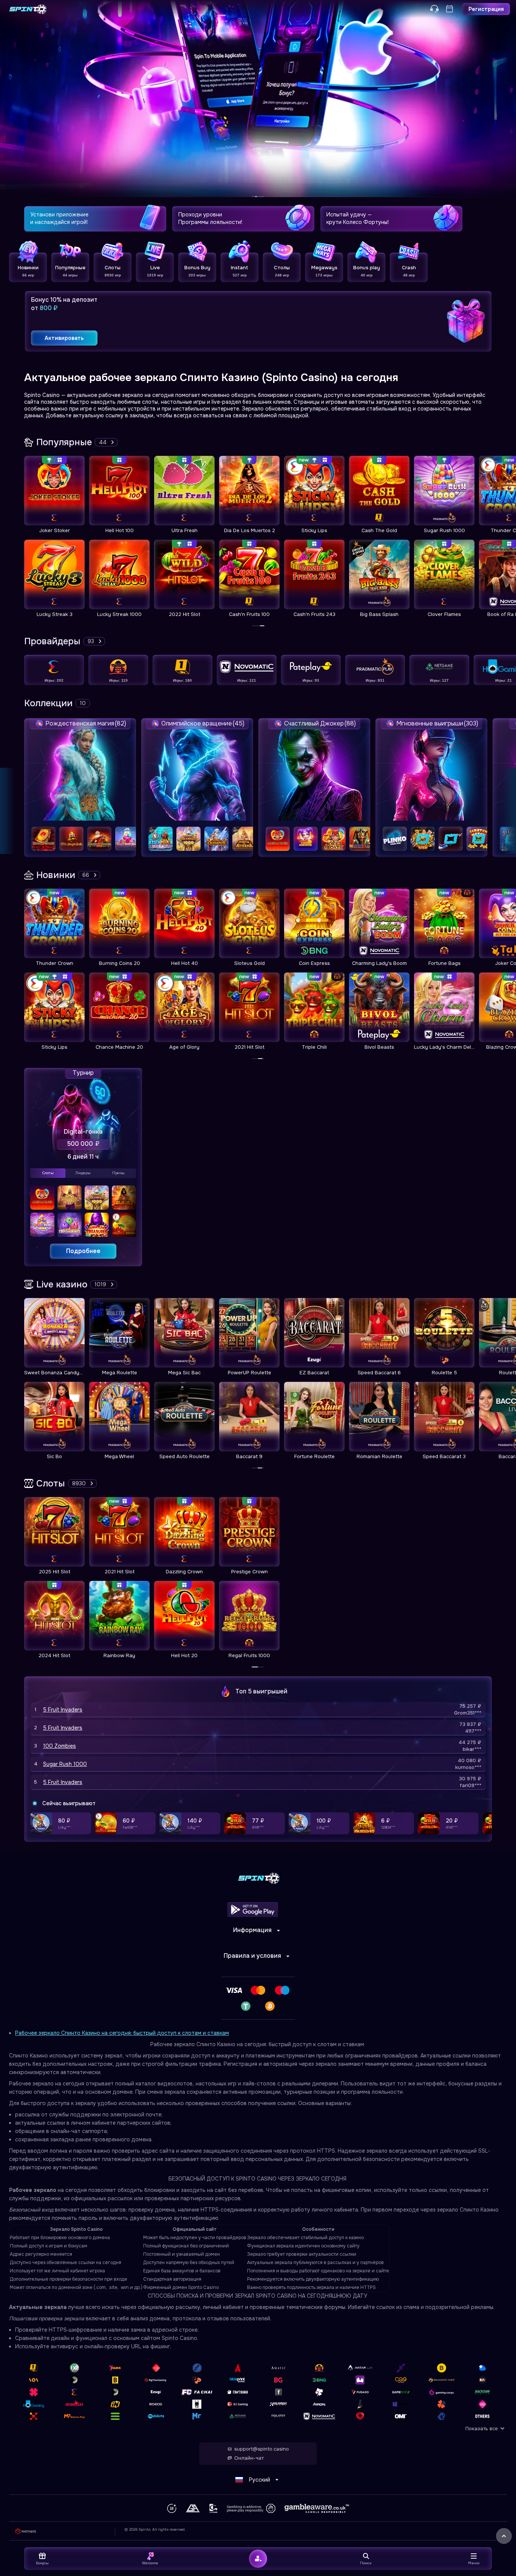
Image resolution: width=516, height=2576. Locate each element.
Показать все (482, 2429)
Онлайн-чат (249, 2458)
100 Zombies (59, 1746)
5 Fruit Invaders (63, 1710)
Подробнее (83, 1251)
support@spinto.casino (262, 2449)
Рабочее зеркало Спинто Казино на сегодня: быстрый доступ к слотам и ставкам (122, 2033)
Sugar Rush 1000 (65, 1764)
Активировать (64, 338)
